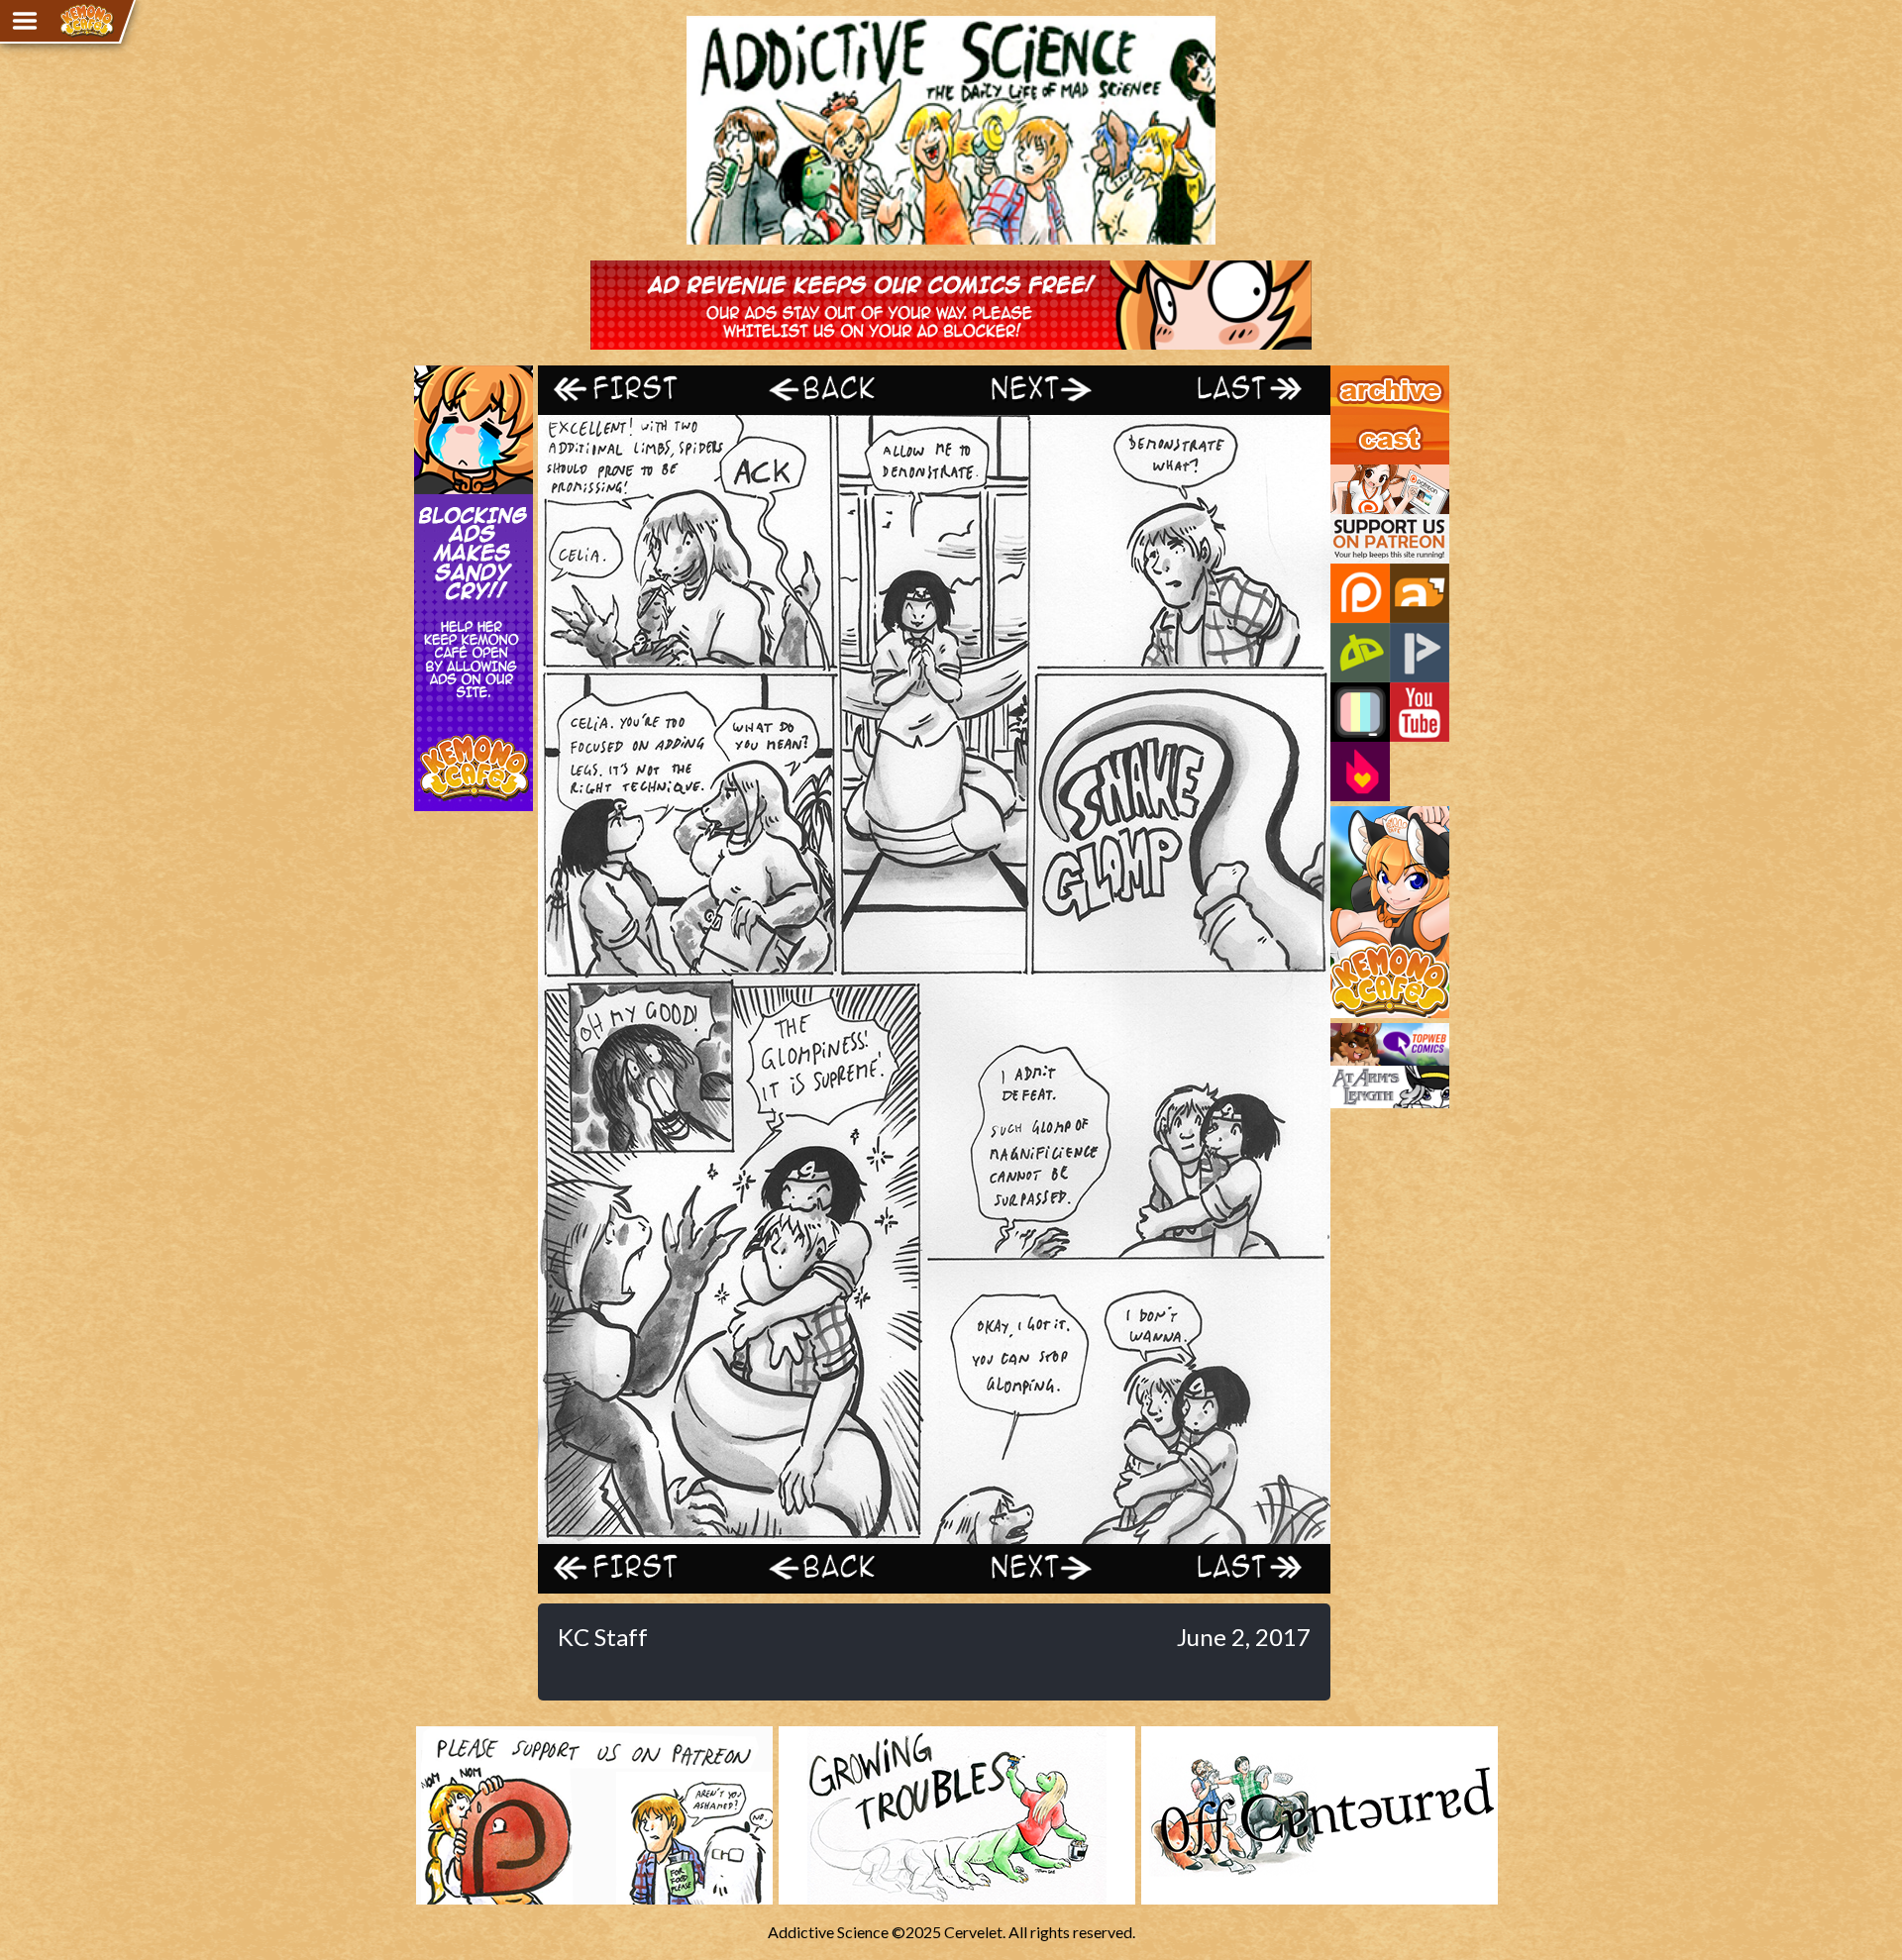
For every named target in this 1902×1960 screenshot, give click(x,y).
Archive (1357, 374)
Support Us (1369, 473)
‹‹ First (637, 390)
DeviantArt (1360, 653)
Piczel (1360, 712)
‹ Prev (835, 390)
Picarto (1420, 653)
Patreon (1360, 593)
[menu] (25, 21)
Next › (1033, 390)
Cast (1346, 424)
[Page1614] (934, 1535)
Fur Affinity (1420, 593)
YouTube (1420, 712)
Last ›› (1231, 390)
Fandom (1360, 772)
